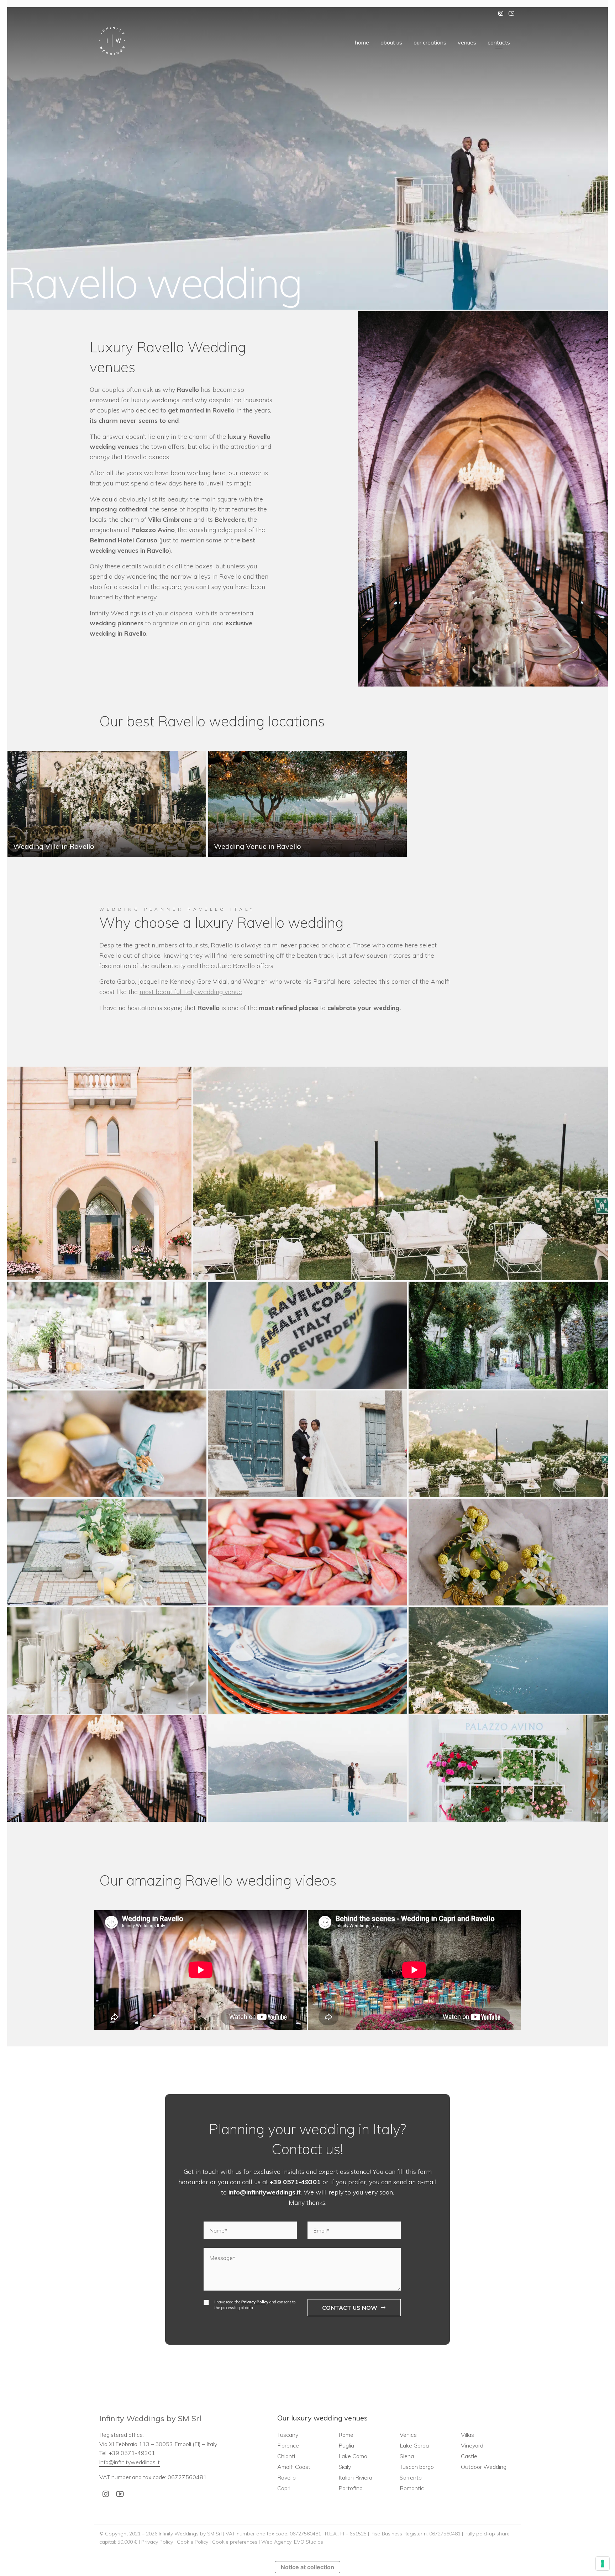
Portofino (351, 2488)
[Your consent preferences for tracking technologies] (603, 2564)
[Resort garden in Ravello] (508, 1336)
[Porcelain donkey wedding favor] (107, 1444)
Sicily (345, 2467)
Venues (467, 42)
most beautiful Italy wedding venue (191, 992)
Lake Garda (414, 2445)
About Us (391, 42)
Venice (408, 2435)
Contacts (499, 42)
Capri (284, 2488)
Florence (288, 2445)
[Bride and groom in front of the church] (307, 1444)
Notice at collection (307, 2567)
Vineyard (472, 2445)
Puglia (346, 2445)
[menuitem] (362, 42)
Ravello (287, 2477)
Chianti (286, 2456)
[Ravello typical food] (307, 1552)
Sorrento (411, 2477)
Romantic (412, 2488)
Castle (469, 2456)
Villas (467, 2435)
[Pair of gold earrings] (508, 1552)
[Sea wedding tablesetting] (107, 1552)
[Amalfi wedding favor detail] (307, 1336)
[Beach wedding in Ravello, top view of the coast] (508, 1660)
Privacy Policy (255, 2302)
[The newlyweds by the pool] (307, 1768)
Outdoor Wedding (484, 2467)
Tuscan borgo (417, 2467)
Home (362, 42)
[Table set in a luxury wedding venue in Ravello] (107, 1768)
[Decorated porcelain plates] (307, 1660)
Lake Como (353, 2456)
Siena (407, 2456)
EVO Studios (309, 2541)
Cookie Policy (193, 2541)
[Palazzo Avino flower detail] (508, 1768)
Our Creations (430, 42)
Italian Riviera (355, 2477)
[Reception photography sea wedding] (107, 1336)
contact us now (350, 2307)
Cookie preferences (235, 2541)
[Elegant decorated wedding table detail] (107, 1660)
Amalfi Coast (294, 2467)
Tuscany (288, 2435)
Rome (346, 2435)
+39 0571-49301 (295, 2182)
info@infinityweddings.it (265, 2192)
